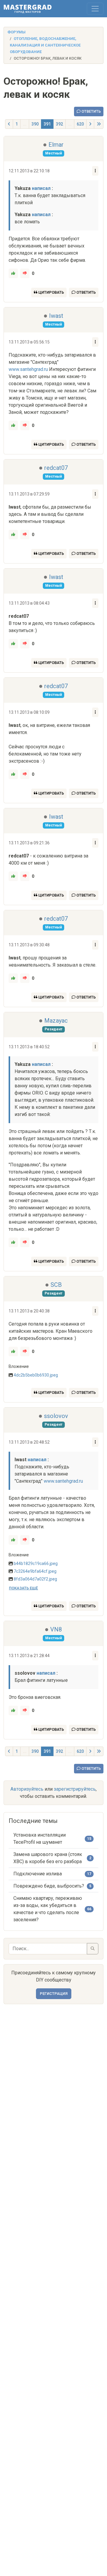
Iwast (56, 316)
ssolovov (56, 1416)
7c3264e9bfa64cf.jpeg (35, 1571)
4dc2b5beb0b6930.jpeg (36, 1375)
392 (59, 124)
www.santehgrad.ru (28, 369)
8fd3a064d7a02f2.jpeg (35, 1579)
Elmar (56, 145)
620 (80, 124)
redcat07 (56, 468)
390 (35, 124)
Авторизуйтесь (27, 1789)
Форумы (16, 32)
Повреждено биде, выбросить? (49, 1886)
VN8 (56, 1629)
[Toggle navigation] (95, 9)
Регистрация (54, 1994)
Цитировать (51, 292)
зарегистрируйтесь (75, 1789)
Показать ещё (23, 1588)
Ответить (91, 111)
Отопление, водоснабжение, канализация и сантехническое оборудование (45, 45)
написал (41, 188)
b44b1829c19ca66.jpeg (36, 1563)
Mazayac (56, 1021)
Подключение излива (38, 1874)
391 (47, 124)
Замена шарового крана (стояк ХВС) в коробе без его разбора (48, 1858)
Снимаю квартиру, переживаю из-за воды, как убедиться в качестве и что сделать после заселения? (48, 1909)
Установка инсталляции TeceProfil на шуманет (40, 1839)
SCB (56, 1285)
